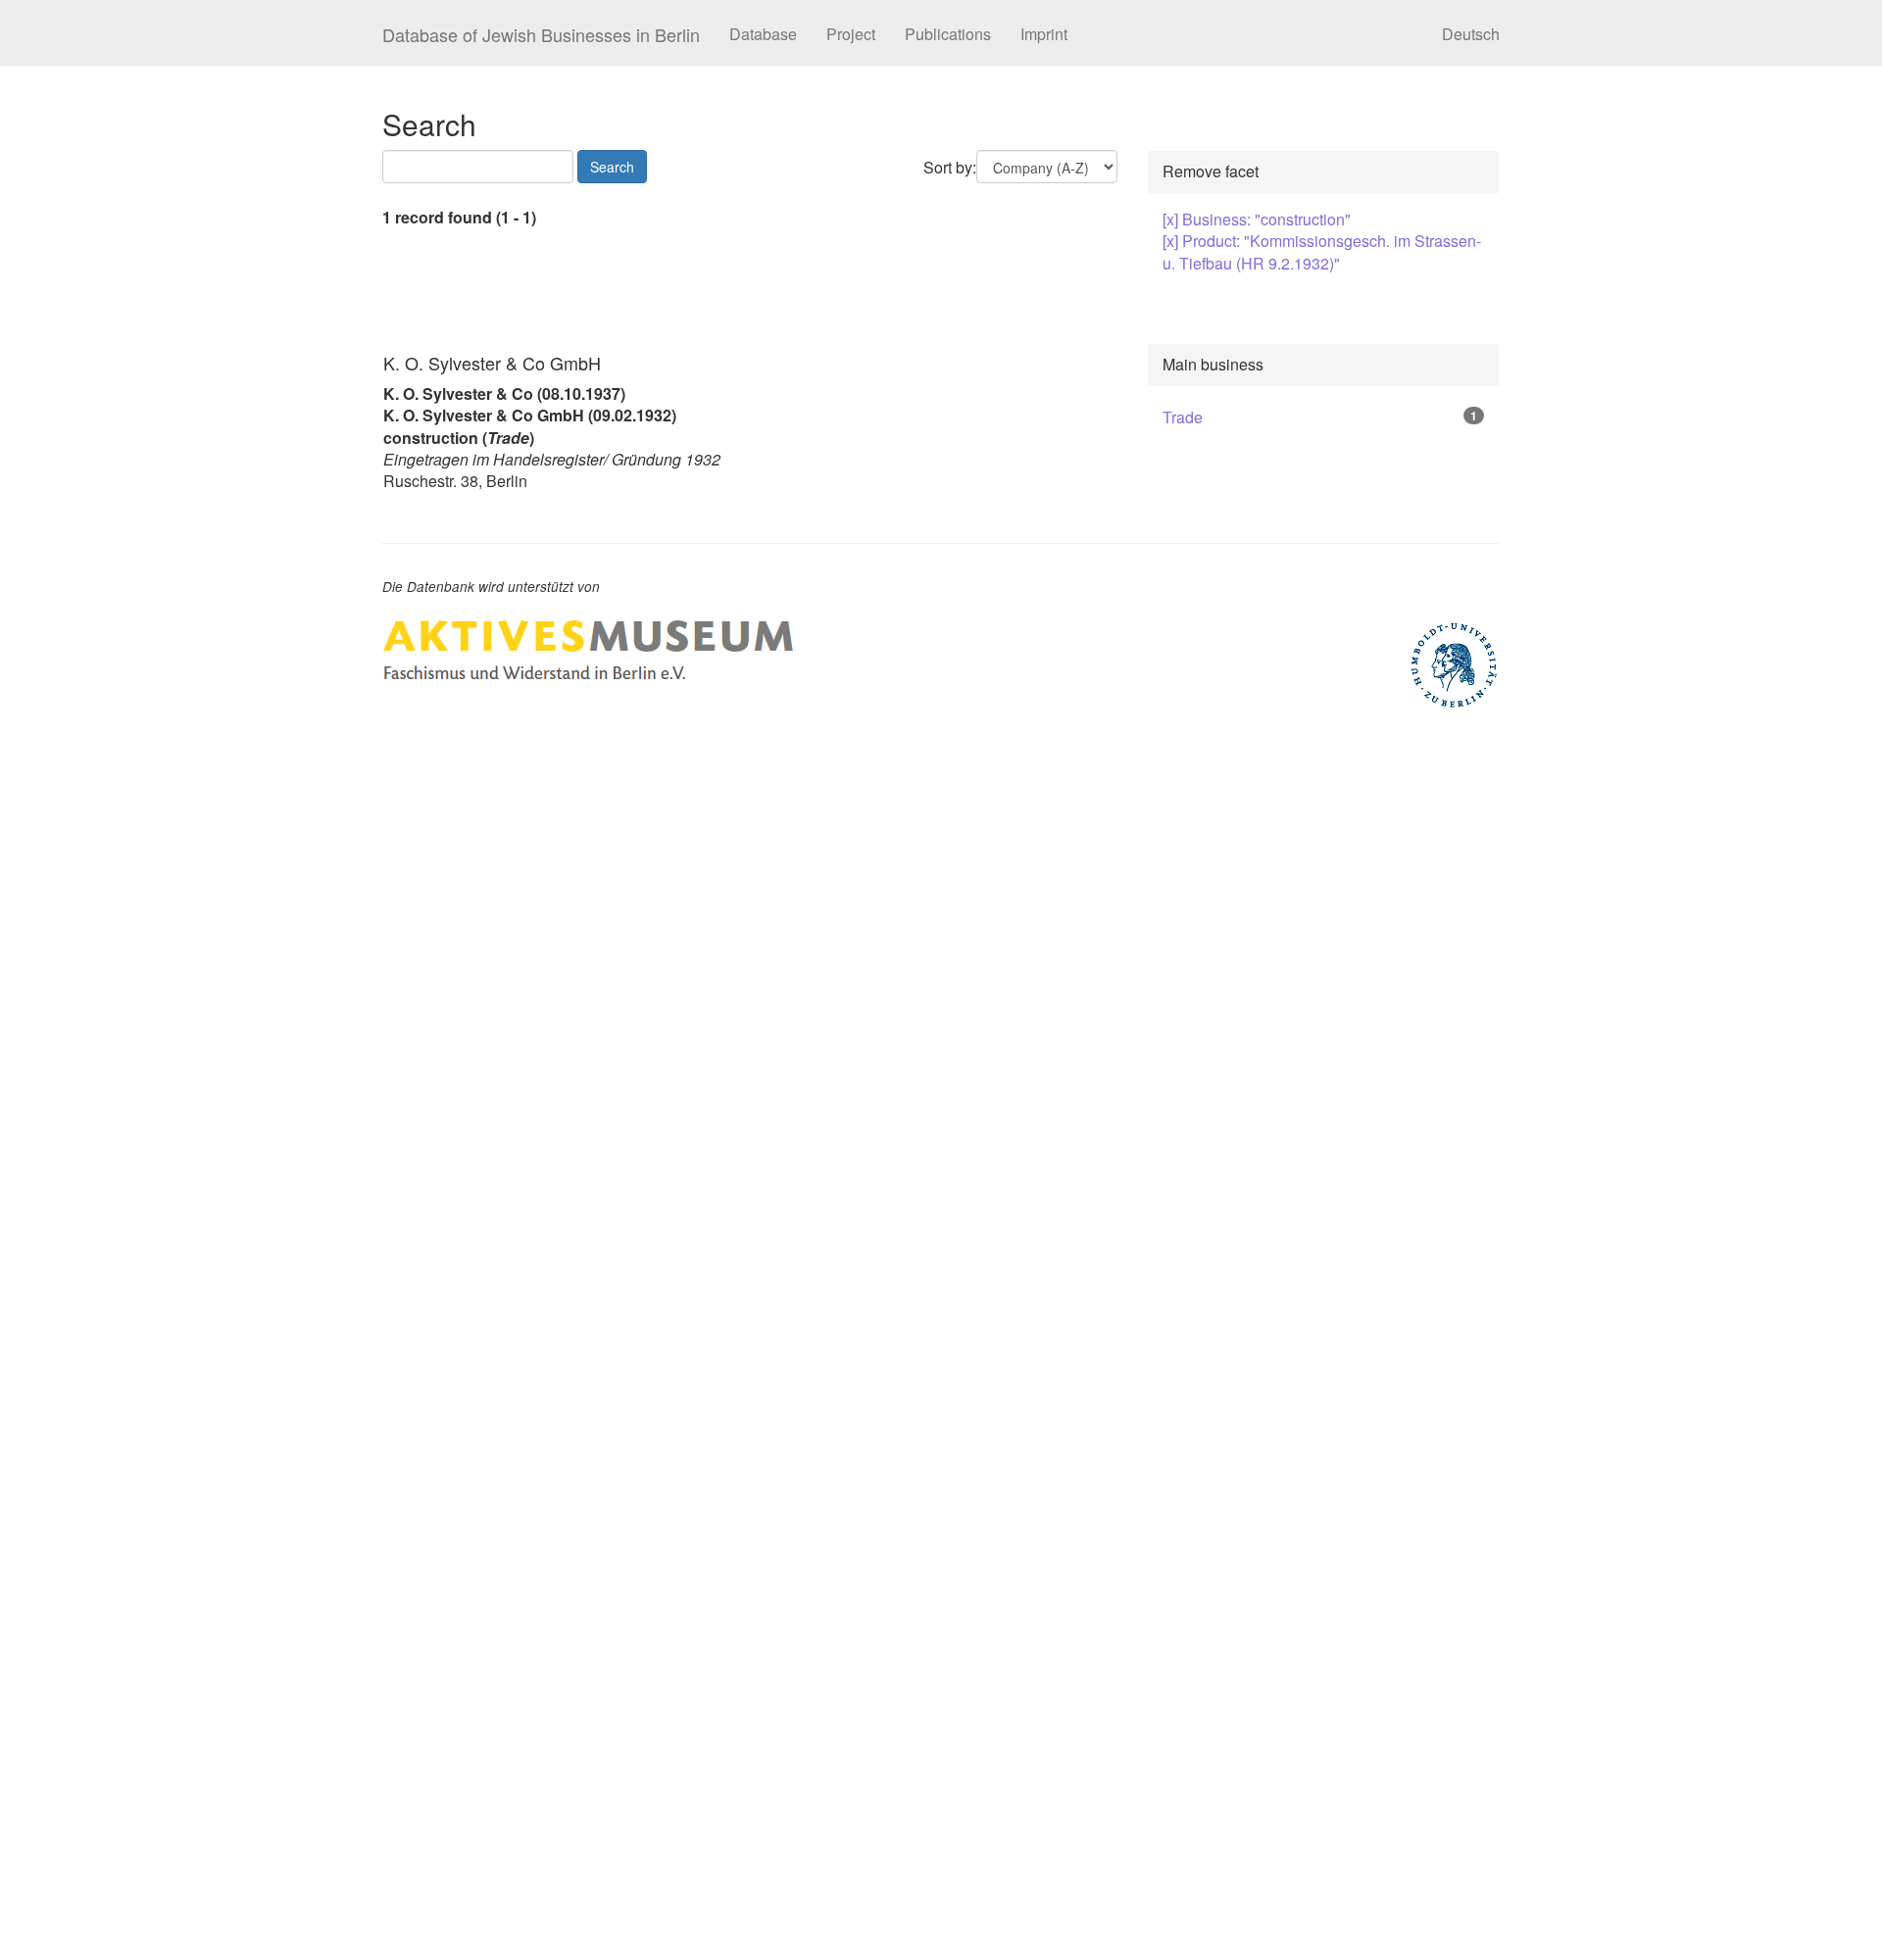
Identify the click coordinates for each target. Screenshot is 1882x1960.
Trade (1183, 417)
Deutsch (1471, 34)
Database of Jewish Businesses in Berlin (541, 34)
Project (851, 34)
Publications (948, 34)
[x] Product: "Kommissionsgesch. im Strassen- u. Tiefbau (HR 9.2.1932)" (1322, 251)
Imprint (1044, 34)
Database (763, 34)
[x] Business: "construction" (1257, 219)
